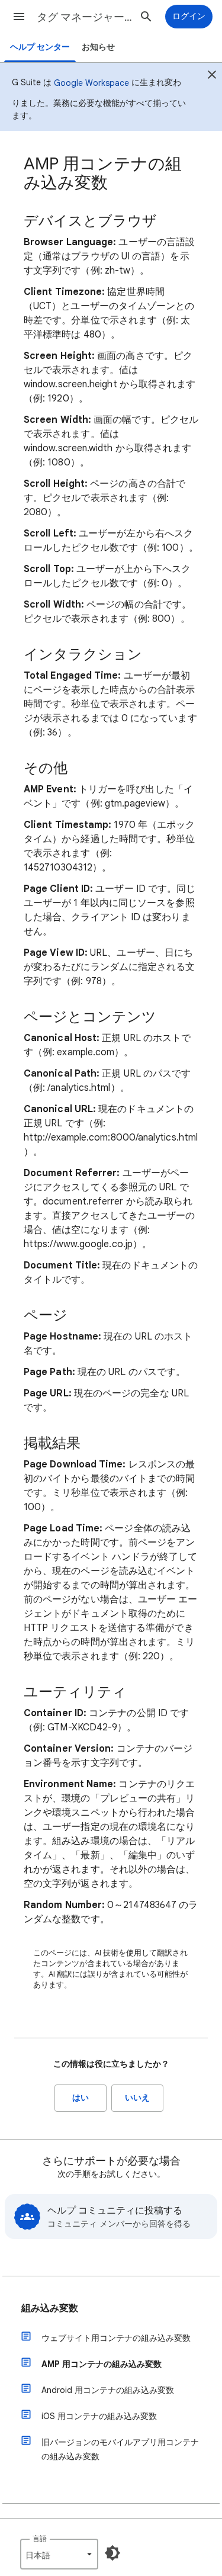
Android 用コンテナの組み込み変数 (108, 2390)
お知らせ (98, 47)
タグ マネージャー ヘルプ (85, 17)
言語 (40, 2538)
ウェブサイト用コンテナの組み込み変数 (116, 2338)
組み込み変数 (50, 2308)
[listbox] (59, 2554)
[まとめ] (212, 76)
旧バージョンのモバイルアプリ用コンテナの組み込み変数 (120, 2449)
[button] (19, 17)
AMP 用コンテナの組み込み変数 (102, 2364)
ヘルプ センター (40, 47)
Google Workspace (91, 83)
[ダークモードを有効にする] (112, 2553)
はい (81, 2098)
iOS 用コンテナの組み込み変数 (99, 2416)
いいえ (137, 2098)
